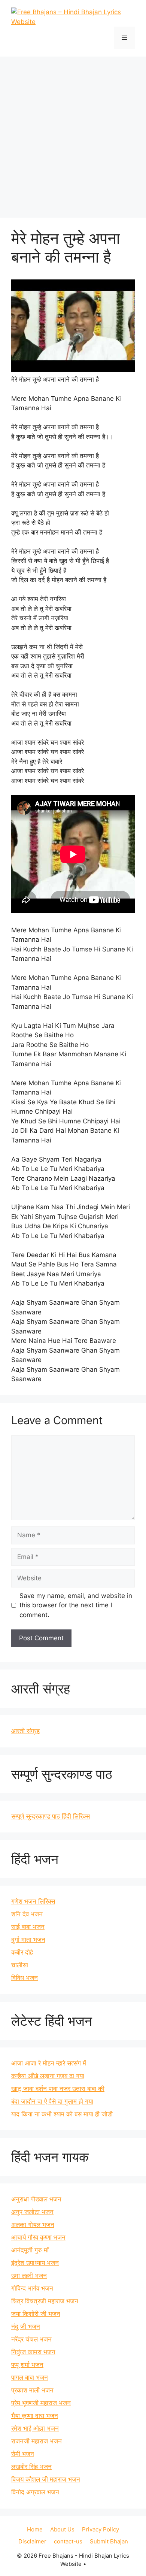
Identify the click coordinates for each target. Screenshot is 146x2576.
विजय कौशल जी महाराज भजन (46, 2479)
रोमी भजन (23, 2454)
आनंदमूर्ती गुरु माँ (30, 2250)
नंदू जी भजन (26, 2327)
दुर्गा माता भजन (28, 1940)
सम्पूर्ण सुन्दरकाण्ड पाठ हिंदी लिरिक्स (51, 1816)
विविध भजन (25, 1978)
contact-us (68, 2541)
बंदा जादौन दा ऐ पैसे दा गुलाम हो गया (52, 2101)
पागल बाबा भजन (30, 2377)
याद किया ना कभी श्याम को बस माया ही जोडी (62, 2114)
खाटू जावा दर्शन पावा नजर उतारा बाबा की (58, 2089)
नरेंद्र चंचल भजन (31, 2339)
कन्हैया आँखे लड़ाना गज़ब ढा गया (48, 2076)
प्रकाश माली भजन (32, 2390)
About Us (62, 2529)
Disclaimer (32, 2541)
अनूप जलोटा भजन (32, 2212)
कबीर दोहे (22, 1952)
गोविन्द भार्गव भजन (32, 2288)
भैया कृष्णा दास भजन (35, 2416)
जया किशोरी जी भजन (36, 2314)
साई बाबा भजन (28, 1927)
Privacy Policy (101, 2529)
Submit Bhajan (109, 2541)
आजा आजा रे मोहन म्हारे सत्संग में (49, 2063)
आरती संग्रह (25, 1731)
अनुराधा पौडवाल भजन (36, 2199)
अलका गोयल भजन (33, 2225)
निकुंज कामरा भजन (33, 2352)
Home (35, 2529)
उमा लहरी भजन (29, 2276)
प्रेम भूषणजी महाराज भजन (41, 2403)
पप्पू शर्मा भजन (27, 2365)
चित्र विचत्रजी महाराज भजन (45, 2301)
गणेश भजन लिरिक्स (33, 1901)
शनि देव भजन (27, 1914)
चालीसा (20, 1965)
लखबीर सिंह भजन (31, 2467)
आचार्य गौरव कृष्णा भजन (38, 2237)
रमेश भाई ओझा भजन (35, 2428)
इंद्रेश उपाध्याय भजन (35, 2263)
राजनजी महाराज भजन (36, 2441)
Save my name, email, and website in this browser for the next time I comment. (76, 1605)
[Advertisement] (73, 133)
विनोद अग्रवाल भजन (35, 2492)
